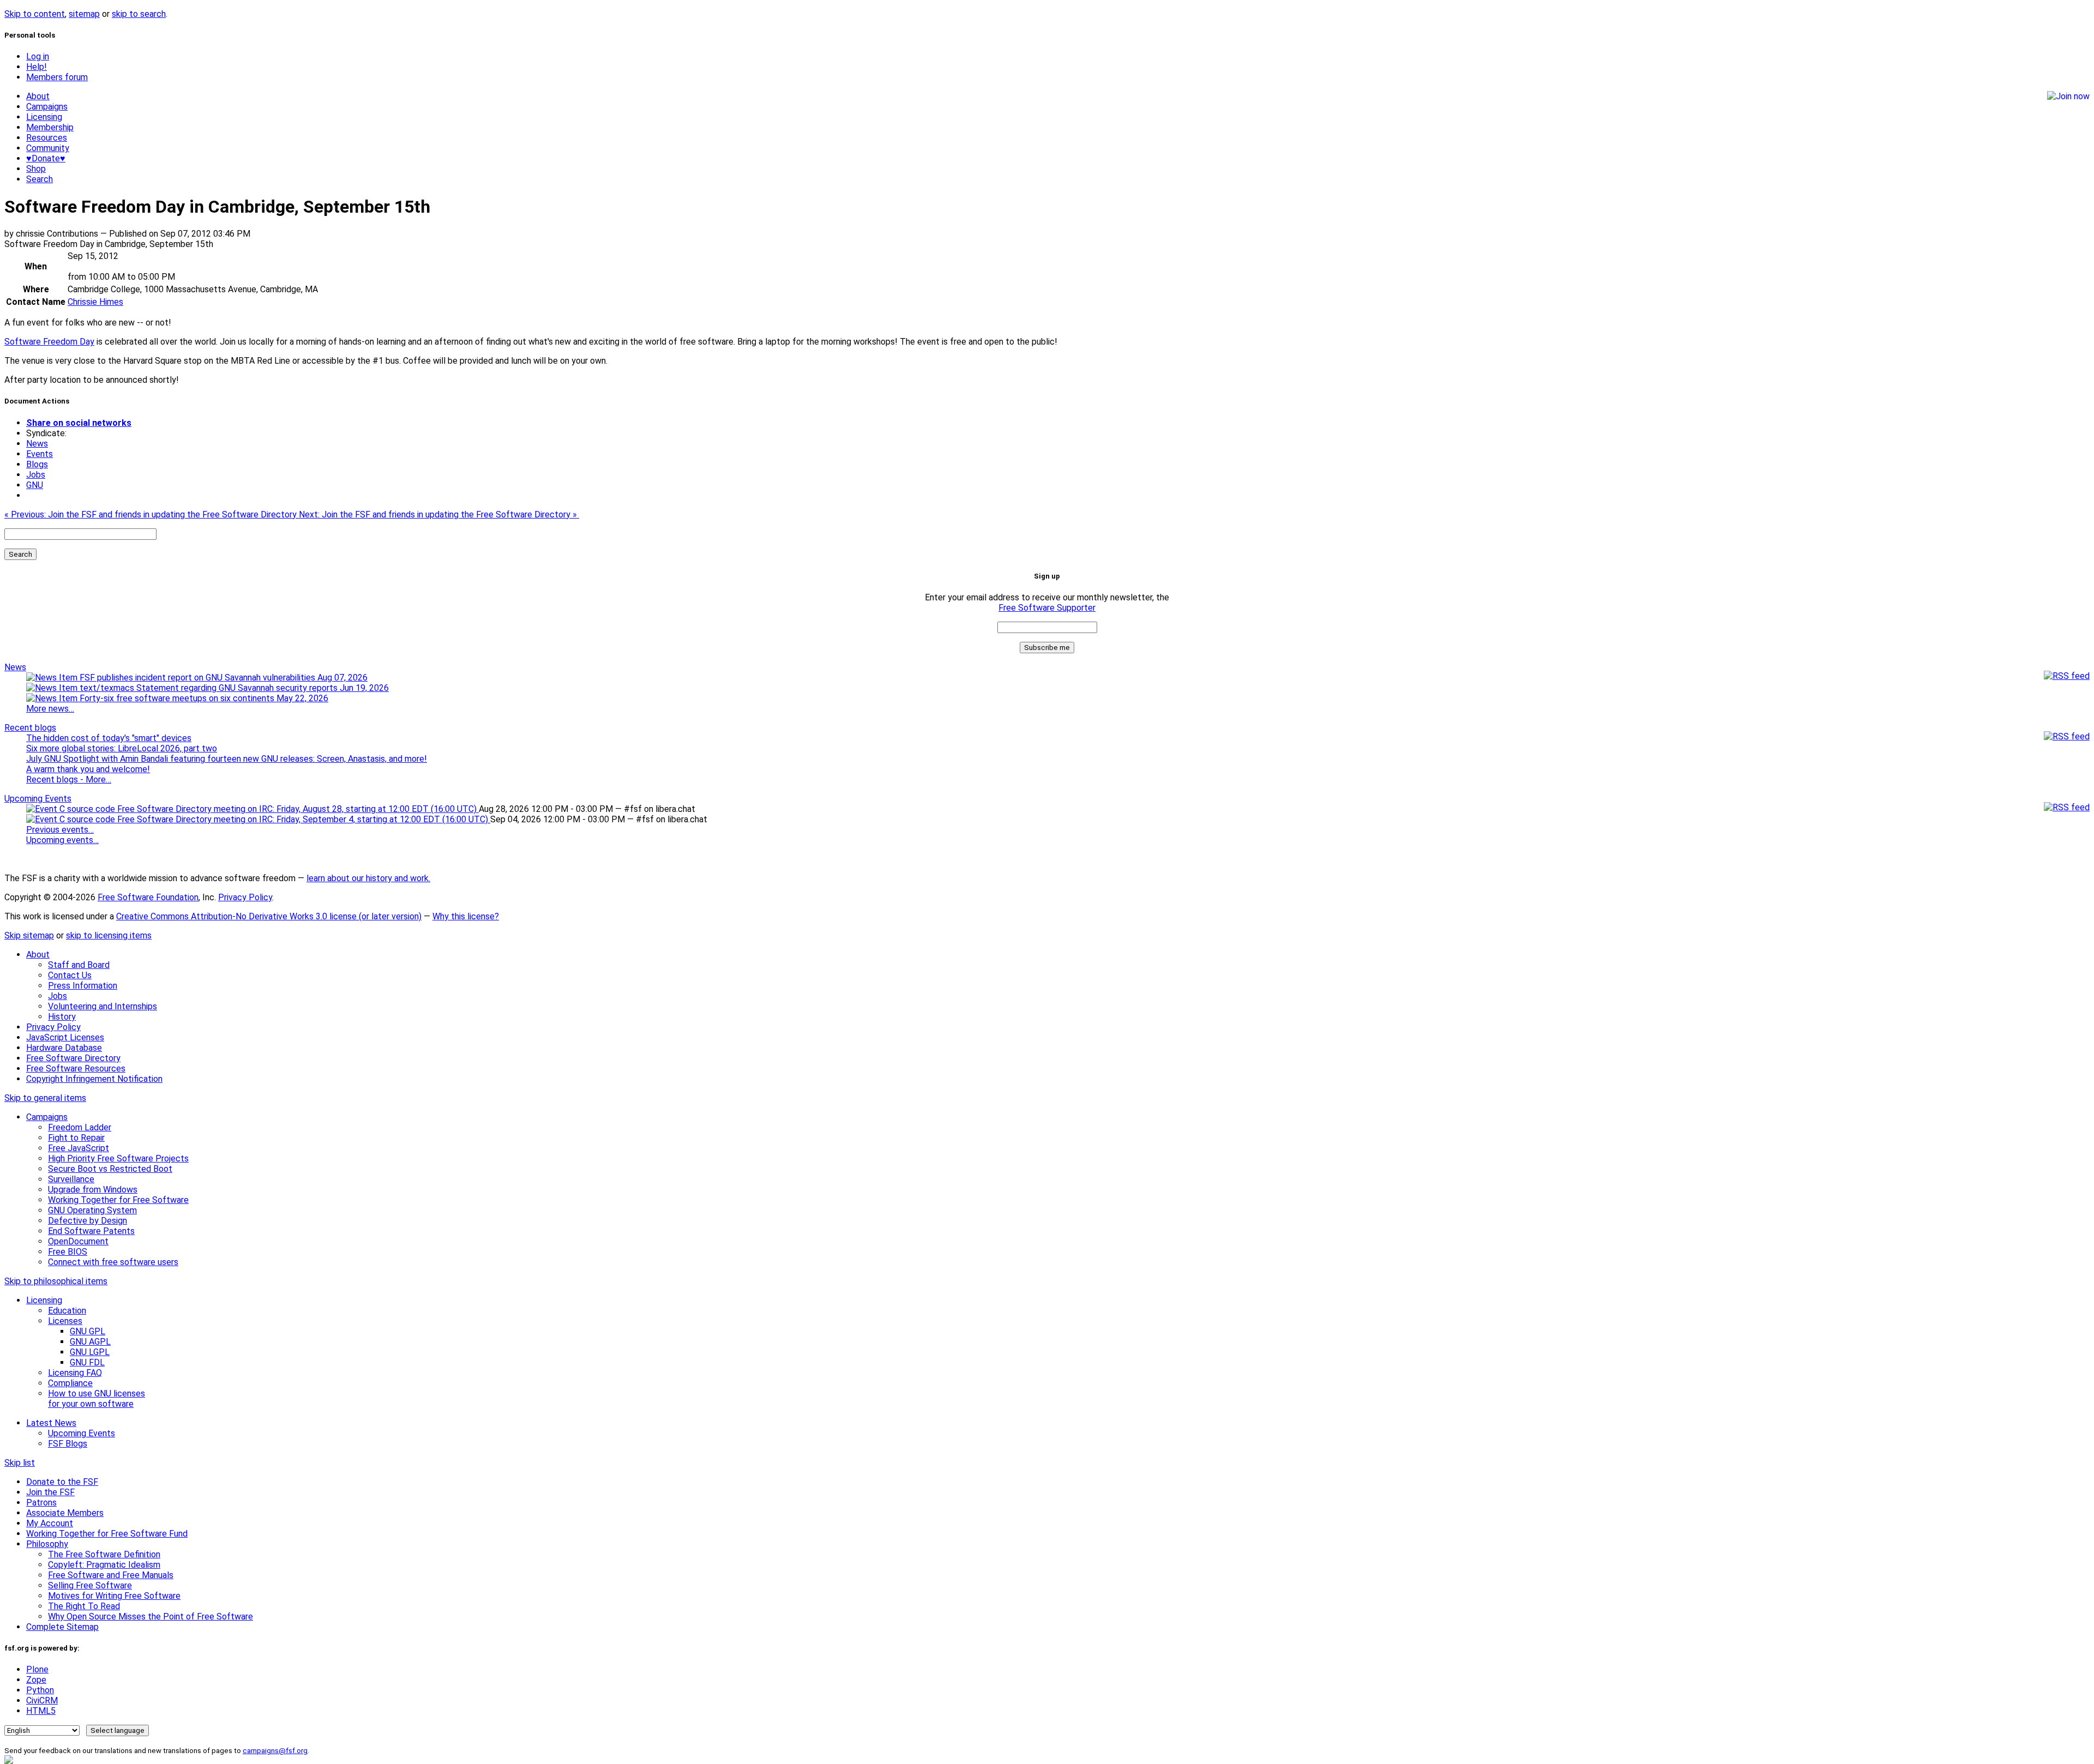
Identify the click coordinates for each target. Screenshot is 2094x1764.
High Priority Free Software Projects (118, 1158)
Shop (36, 169)
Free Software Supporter (1047, 608)
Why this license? (466, 916)
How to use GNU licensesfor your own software (97, 1399)
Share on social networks (79, 423)
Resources (47, 138)
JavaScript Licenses (65, 1037)
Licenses (65, 1321)
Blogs (37, 464)
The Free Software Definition (104, 1554)
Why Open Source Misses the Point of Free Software (151, 1617)
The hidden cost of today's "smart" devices (109, 738)
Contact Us (70, 975)
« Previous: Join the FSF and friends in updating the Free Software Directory (152, 514)
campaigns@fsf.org (275, 1751)
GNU (35, 485)
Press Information (83, 986)
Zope (36, 1680)
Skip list (20, 1463)
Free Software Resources (76, 1068)
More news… (50, 709)
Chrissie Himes (95, 302)
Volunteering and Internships (103, 1006)
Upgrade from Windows (93, 1190)
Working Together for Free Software (118, 1200)
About (38, 96)
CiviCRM (42, 1700)
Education (67, 1311)
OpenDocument (78, 1241)
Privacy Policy (245, 897)
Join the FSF (50, 1492)
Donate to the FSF (62, 1482)
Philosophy (47, 1544)
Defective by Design (88, 1221)
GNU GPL (88, 1331)
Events (40, 454)
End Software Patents (91, 1231)
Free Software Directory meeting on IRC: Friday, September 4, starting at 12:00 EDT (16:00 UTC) (303, 819)
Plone (37, 1669)
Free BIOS (68, 1252)
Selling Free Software (90, 1585)
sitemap (84, 14)
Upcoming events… (62, 840)
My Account (50, 1523)
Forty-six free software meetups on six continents (203, 698)
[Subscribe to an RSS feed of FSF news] (2067, 676)
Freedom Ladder (80, 1127)
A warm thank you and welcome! (88, 769)
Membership (50, 127)
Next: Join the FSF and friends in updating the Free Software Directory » (439, 514)
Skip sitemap (29, 935)
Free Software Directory (73, 1058)
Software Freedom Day (49, 342)
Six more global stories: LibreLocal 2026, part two (122, 748)
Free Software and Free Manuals (111, 1575)
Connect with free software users (113, 1262)
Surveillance (71, 1179)
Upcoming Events (38, 799)
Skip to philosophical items (56, 1281)
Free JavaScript (79, 1148)
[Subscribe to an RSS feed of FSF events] (2067, 807)
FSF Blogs (68, 1444)
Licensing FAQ (75, 1373)
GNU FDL (87, 1362)
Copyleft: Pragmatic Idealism (104, 1565)
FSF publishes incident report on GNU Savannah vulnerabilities (222, 678)
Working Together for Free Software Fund (107, 1534)
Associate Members (65, 1513)
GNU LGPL (90, 1352)
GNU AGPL (90, 1342)
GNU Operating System (92, 1210)
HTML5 (41, 1711)
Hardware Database (64, 1048)
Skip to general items (45, 1098)
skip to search (139, 14)
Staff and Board (79, 965)
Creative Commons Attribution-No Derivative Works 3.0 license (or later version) (269, 916)
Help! (37, 67)
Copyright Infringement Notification (94, 1079)
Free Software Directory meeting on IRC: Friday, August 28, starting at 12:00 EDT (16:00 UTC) (297, 809)
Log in (38, 56)
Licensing (44, 117)
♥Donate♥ (46, 158)
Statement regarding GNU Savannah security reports (261, 688)
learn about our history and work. (368, 878)
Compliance (70, 1383)
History (62, 1017)
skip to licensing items (109, 935)
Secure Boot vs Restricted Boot (110, 1169)
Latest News (51, 1423)
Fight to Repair (76, 1138)
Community (48, 148)
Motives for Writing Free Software (114, 1596)
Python (40, 1690)
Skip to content (35, 14)
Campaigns (47, 107)
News (37, 444)
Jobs (36, 475)
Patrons (41, 1503)
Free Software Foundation (148, 897)
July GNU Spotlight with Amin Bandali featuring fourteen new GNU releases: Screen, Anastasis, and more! (227, 759)
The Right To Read (84, 1606)
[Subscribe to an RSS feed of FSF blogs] (2067, 736)
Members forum (57, 77)
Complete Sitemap (62, 1627)
